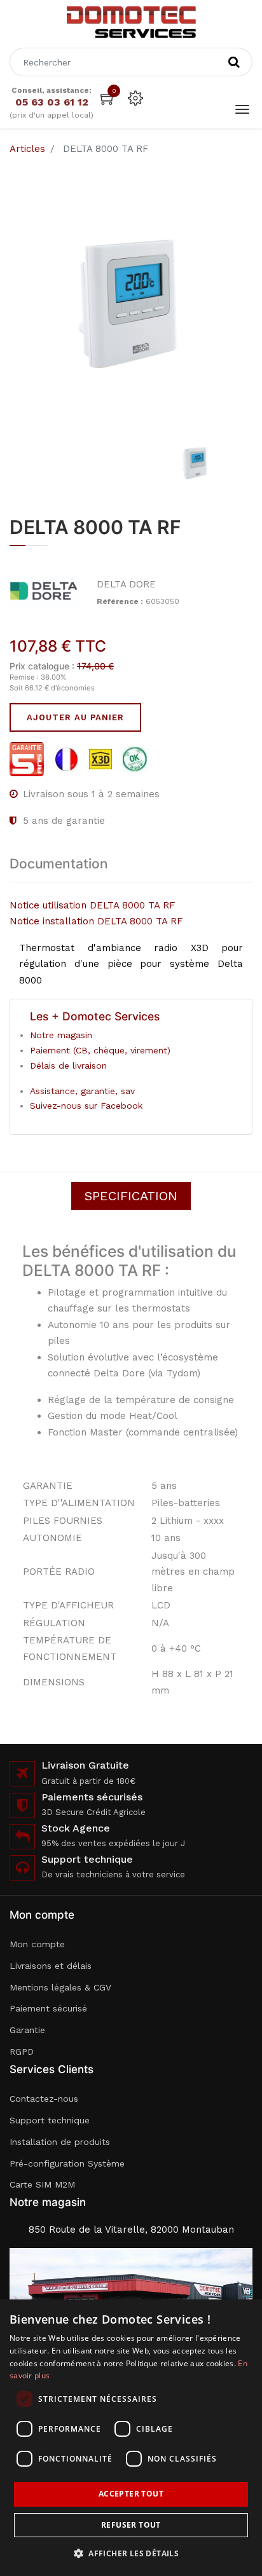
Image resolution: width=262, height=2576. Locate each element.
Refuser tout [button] (131, 2525)
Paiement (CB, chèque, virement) (100, 1050)
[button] (131, 2553)
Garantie (27, 2030)
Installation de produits (60, 2142)
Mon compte (37, 1944)
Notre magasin (61, 1035)
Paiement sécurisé (48, 2008)
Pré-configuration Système (67, 2163)
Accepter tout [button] (131, 2494)
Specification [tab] (131, 1196)
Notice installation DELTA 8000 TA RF (96, 921)
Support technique (50, 2120)
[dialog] (131, 2438)
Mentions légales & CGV (60, 1987)
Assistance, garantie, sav (82, 1091)
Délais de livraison (68, 1065)
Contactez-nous (44, 2099)
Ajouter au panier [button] (75, 717)
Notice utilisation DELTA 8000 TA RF (92, 905)
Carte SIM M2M (42, 2184)
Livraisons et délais (51, 1966)
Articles (27, 149)
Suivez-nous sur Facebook (86, 1106)
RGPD (22, 2052)
